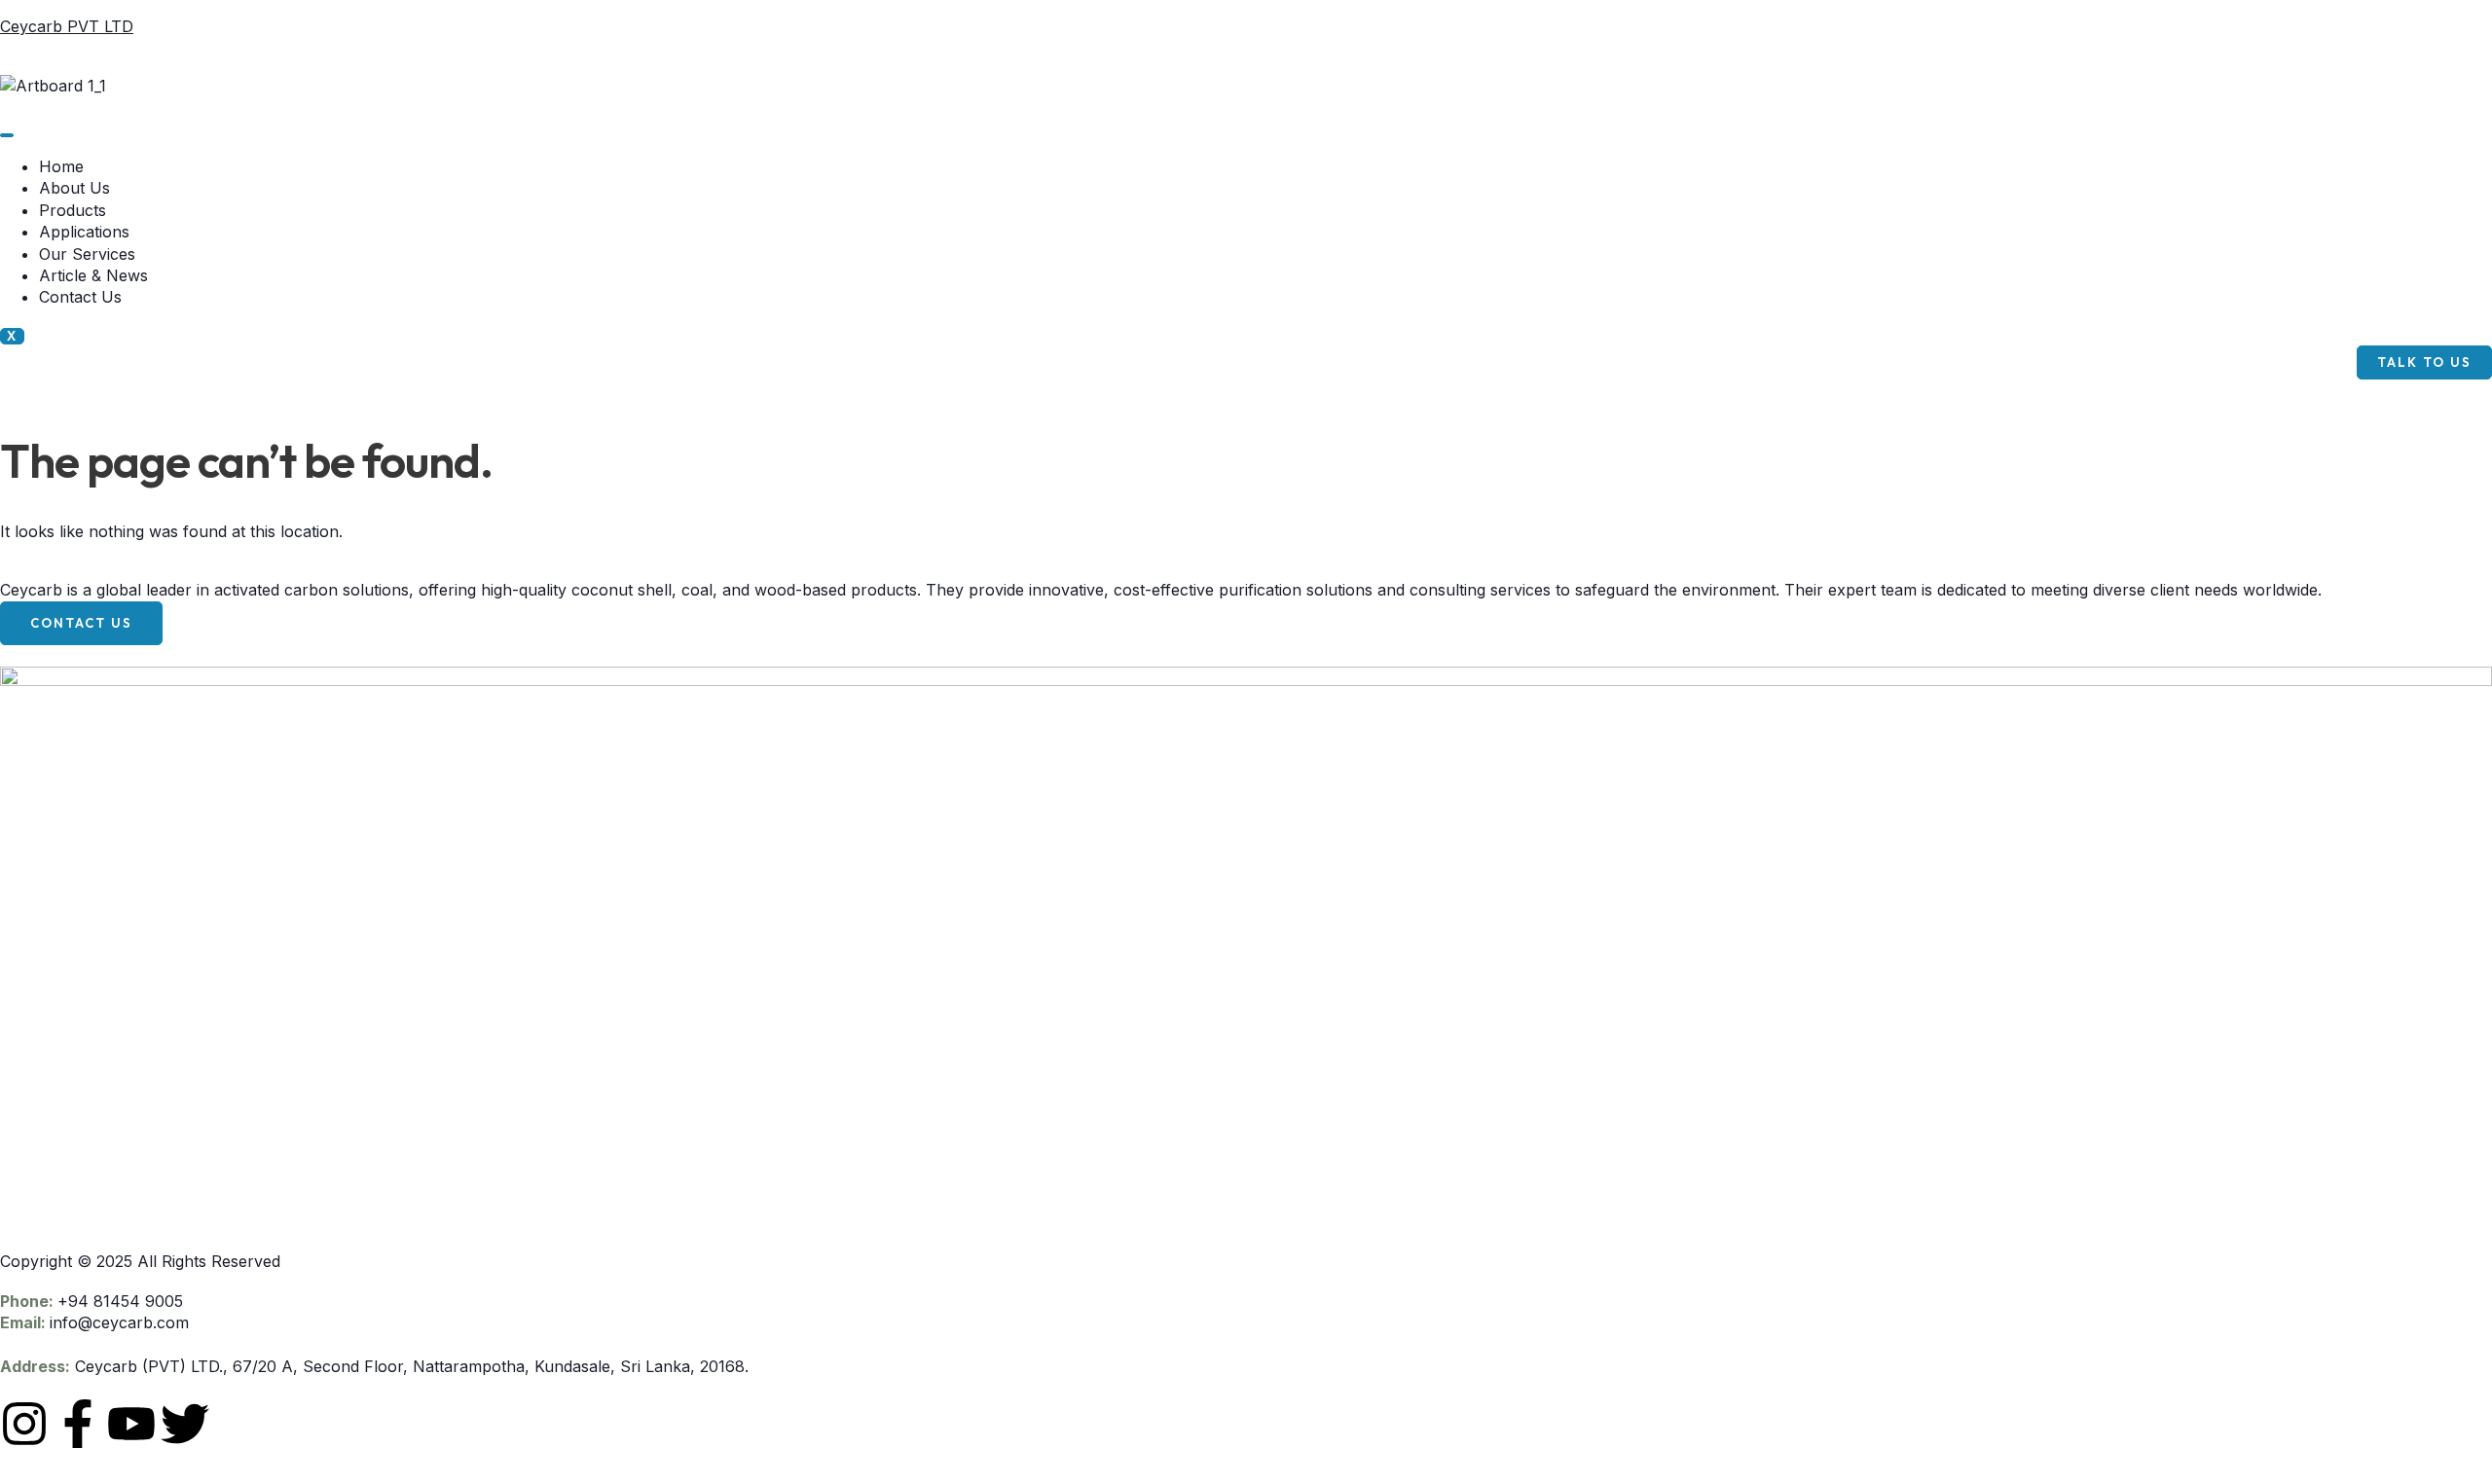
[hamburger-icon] (7, 135)
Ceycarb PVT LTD (67, 26)
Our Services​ (87, 254)
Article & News (93, 275)
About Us (74, 188)
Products (73, 210)
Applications (84, 232)
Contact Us (80, 297)
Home (61, 166)
